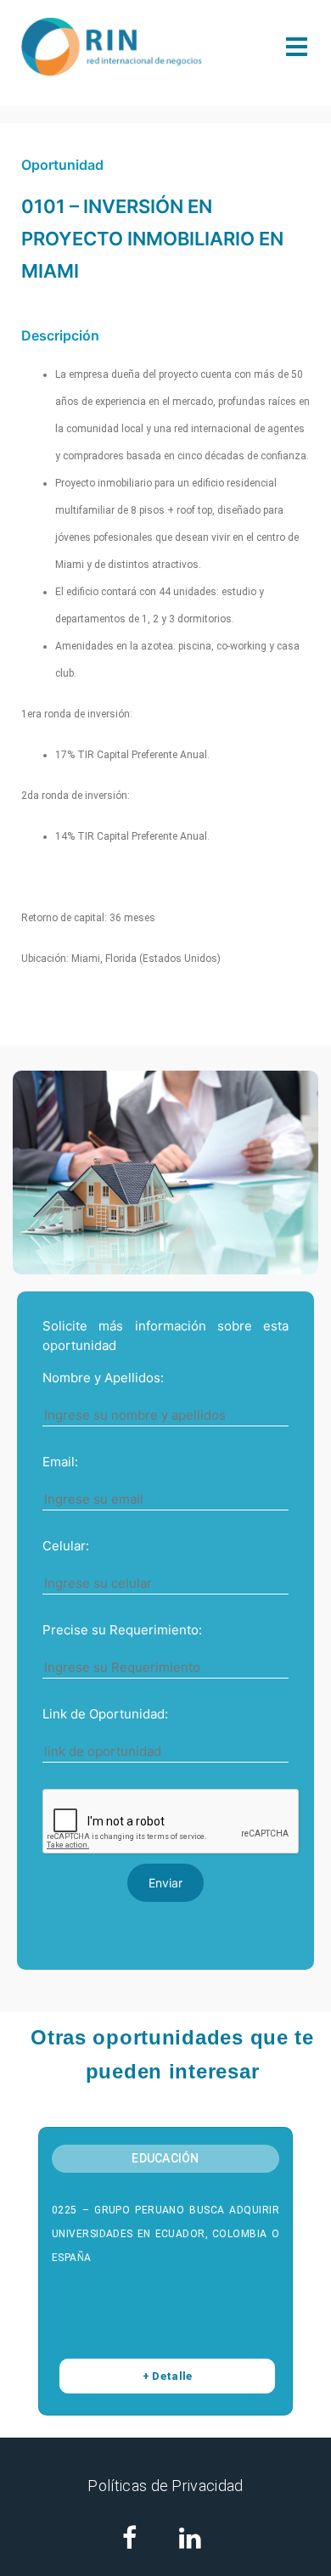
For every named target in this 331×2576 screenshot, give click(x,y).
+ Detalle (168, 2376)
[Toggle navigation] (297, 47)
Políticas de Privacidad (165, 2486)
